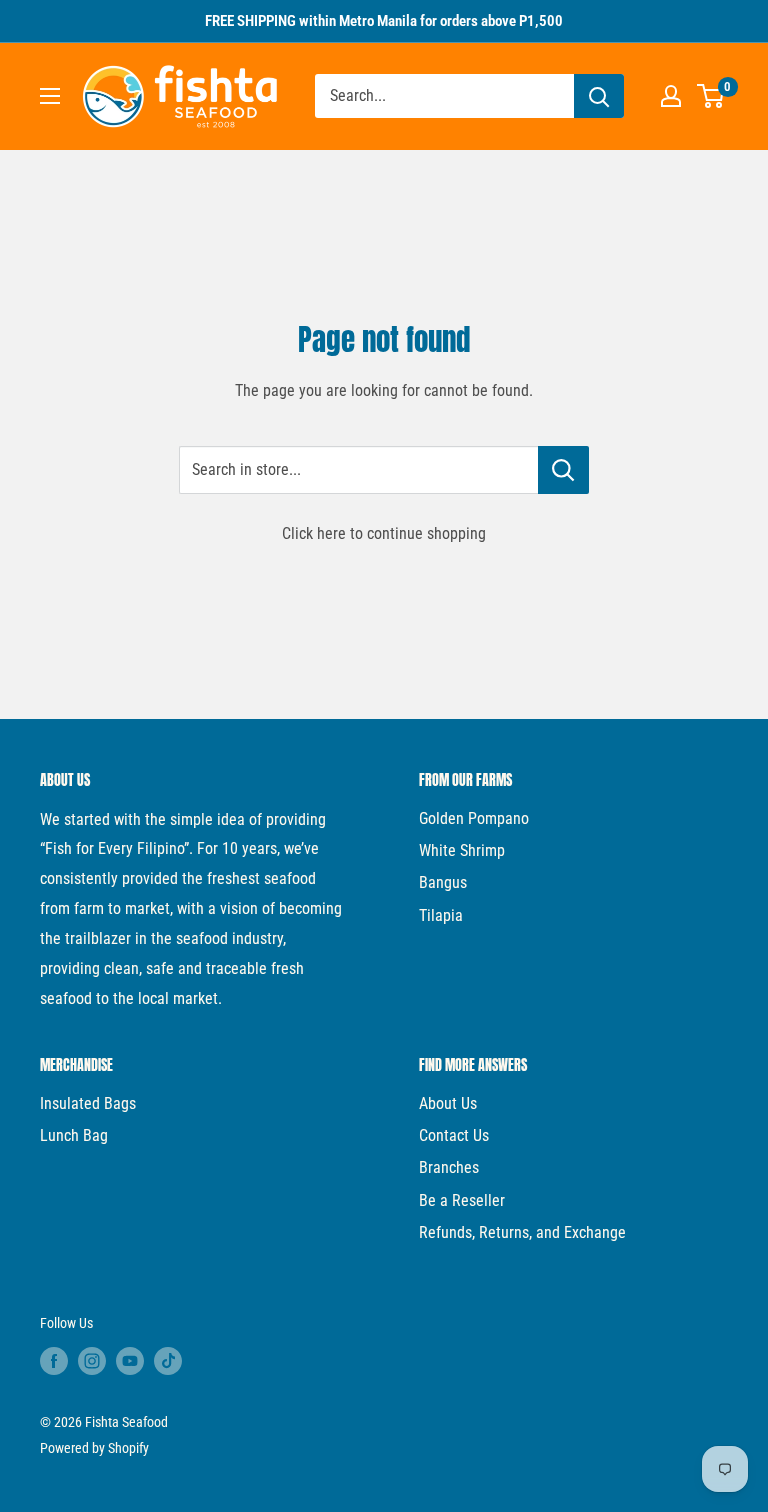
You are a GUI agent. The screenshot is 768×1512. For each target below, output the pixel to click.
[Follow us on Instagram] (92, 1361)
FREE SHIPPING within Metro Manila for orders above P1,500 (384, 21)
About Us (448, 1103)
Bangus (443, 882)
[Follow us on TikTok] (168, 1361)
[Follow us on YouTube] (130, 1361)
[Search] (599, 96)
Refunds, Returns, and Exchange (522, 1232)
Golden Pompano (474, 818)
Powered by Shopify (94, 1448)
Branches (449, 1167)
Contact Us (454, 1135)
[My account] (671, 96)
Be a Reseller (462, 1200)
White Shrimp (462, 850)
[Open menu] (50, 96)
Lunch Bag (74, 1135)
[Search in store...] (563, 470)
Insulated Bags (88, 1103)
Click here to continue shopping (384, 533)
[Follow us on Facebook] (54, 1361)
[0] (711, 96)
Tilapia (441, 915)
